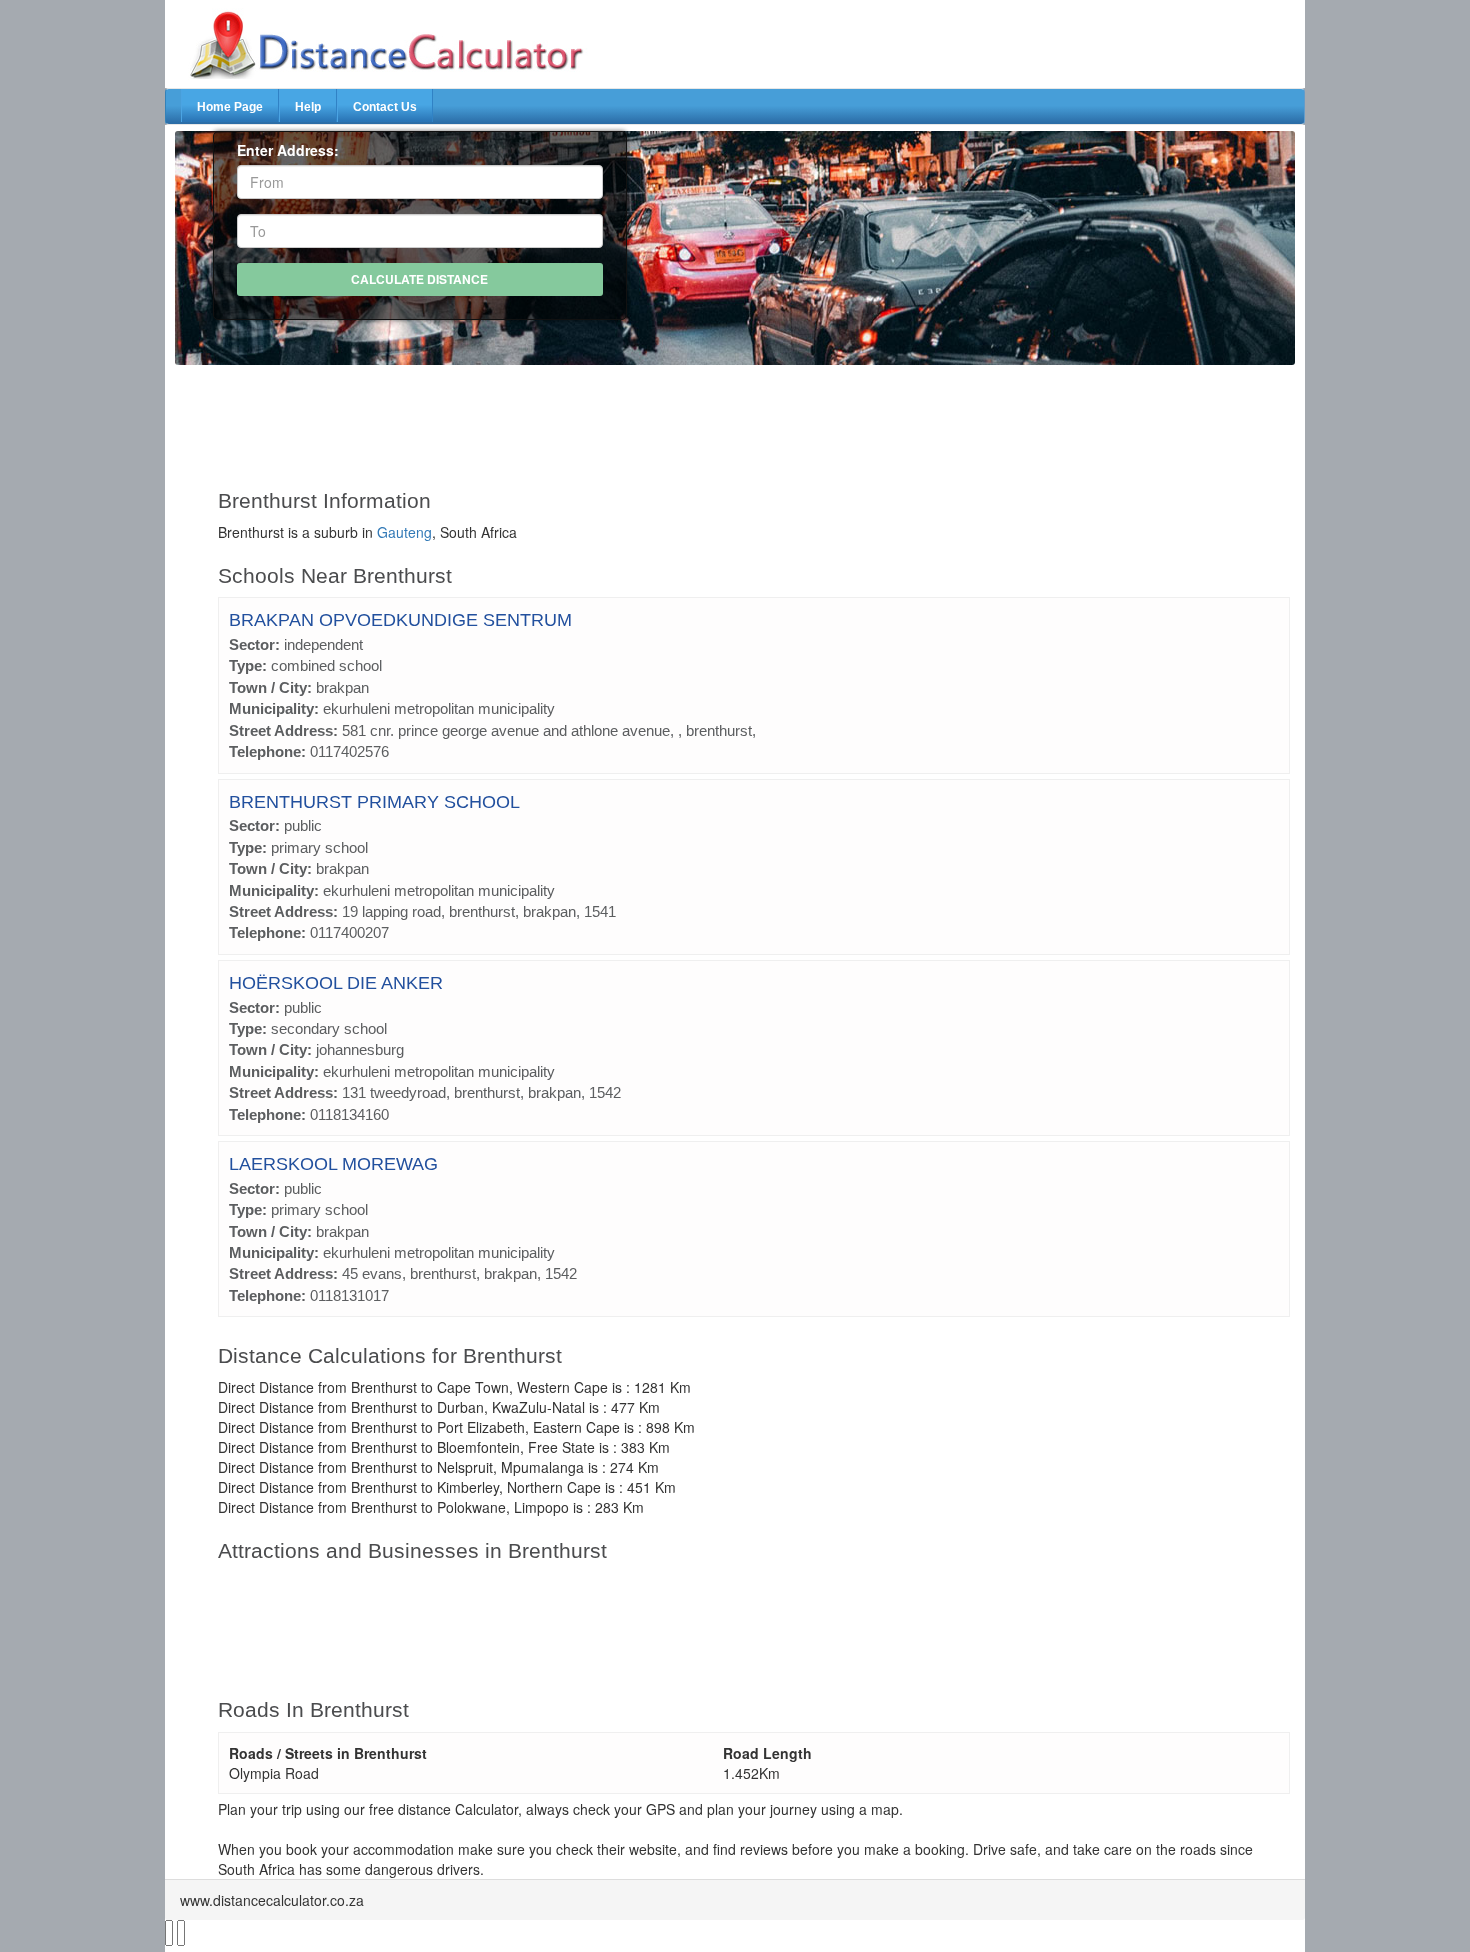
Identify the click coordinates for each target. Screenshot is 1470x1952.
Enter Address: (288, 150)
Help (308, 107)
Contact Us (385, 107)
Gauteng (404, 532)
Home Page (230, 107)
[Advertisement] (688, 418)
